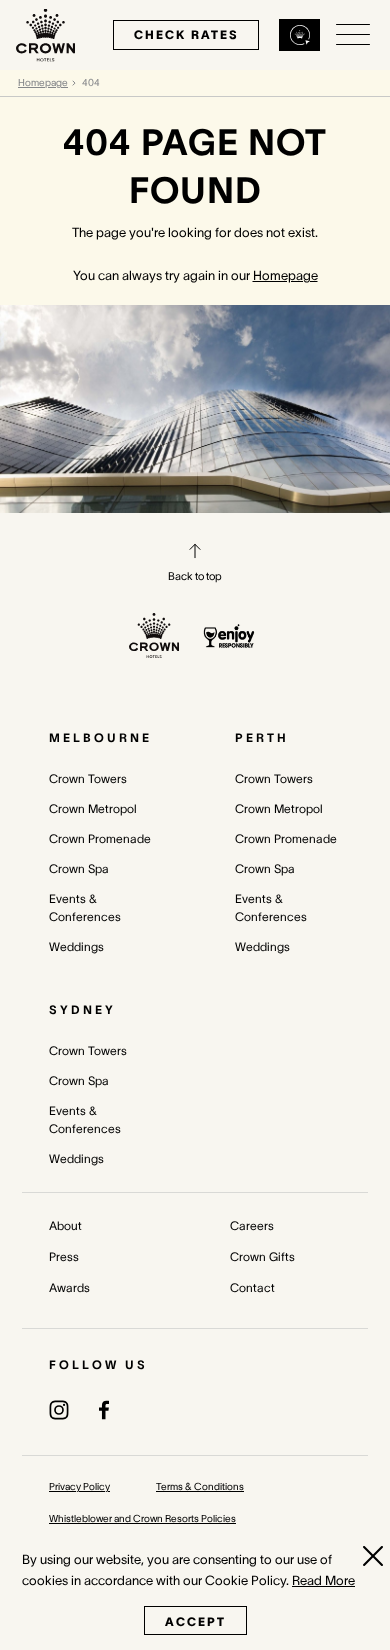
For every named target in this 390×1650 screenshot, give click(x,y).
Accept (195, 1621)
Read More (323, 1580)
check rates (186, 34)
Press (64, 1256)
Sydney (82, 1009)
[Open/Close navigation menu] (353, 35)
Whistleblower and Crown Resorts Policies (142, 1518)
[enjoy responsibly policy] (229, 636)
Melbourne (100, 737)
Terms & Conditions (200, 1486)
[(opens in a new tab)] (59, 1409)
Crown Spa (79, 868)
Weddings (76, 946)
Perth (262, 737)
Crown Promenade (100, 838)
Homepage (43, 82)
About (65, 1225)
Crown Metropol (93, 808)
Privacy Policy (79, 1486)
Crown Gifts (262, 1256)
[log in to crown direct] (300, 35)
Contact (252, 1287)
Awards (69, 1287)
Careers (252, 1225)
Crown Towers (88, 778)
